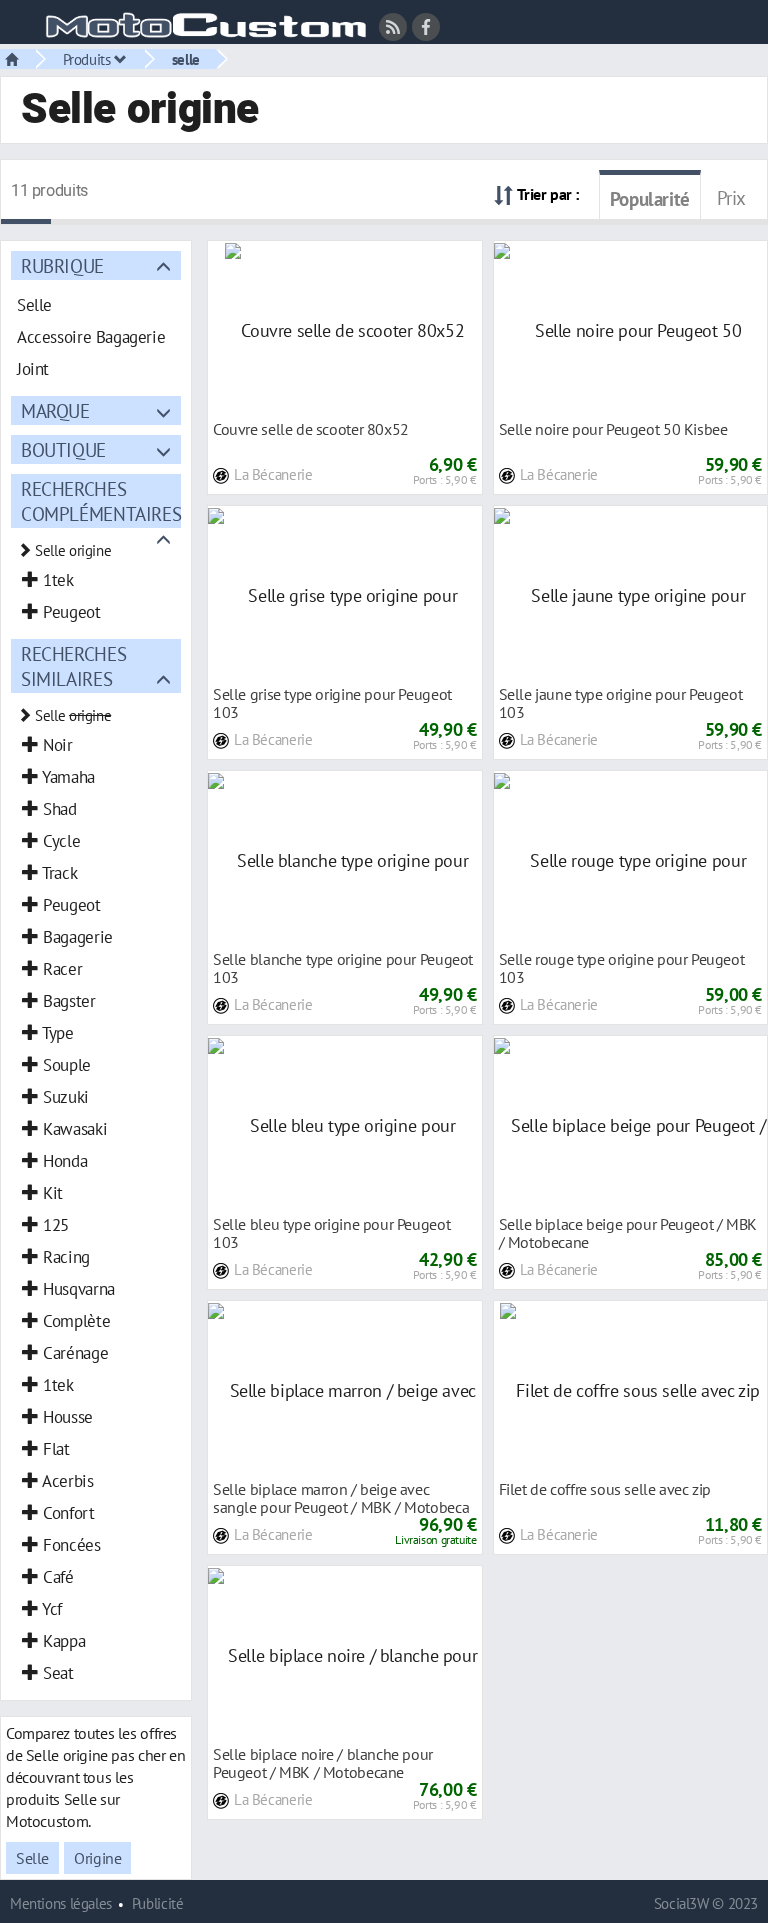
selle (186, 59)
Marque (55, 410)
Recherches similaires (73, 666)
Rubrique (62, 265)
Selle (32, 1858)
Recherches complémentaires (101, 501)
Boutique (63, 449)
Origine (97, 1858)
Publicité (158, 1903)
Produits (89, 59)
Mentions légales (61, 1903)
